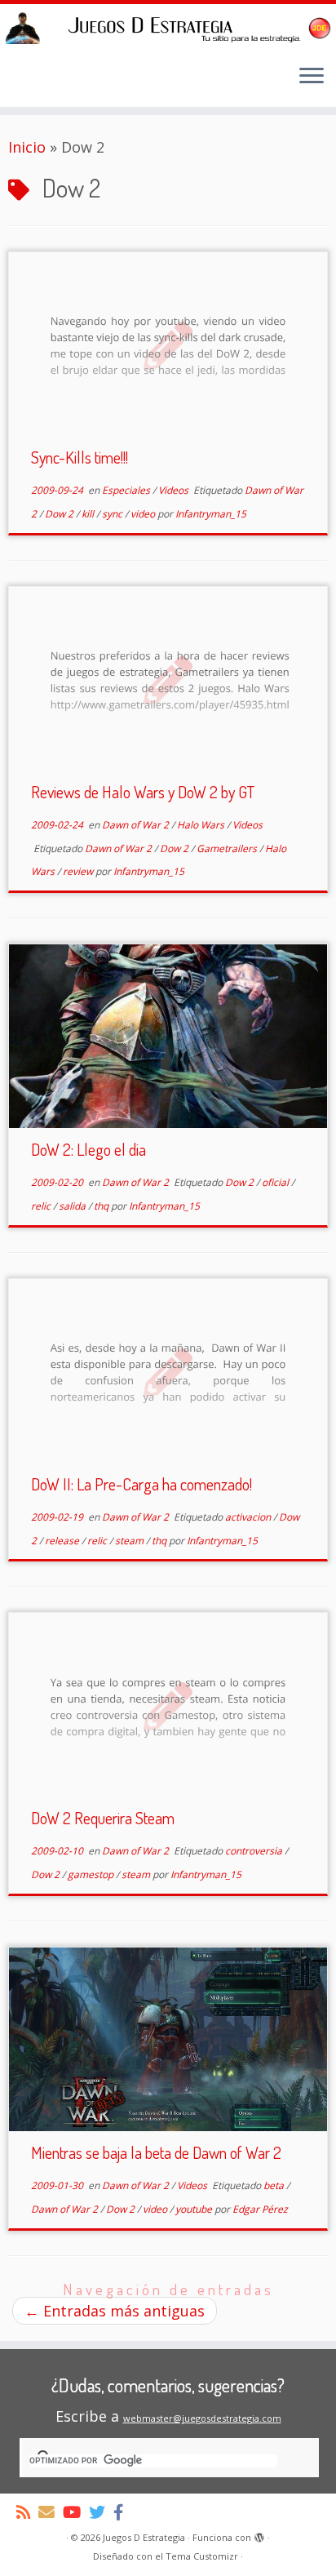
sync (113, 514)
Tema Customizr (202, 2556)
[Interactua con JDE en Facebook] (122, 2512)
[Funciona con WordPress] (259, 2534)
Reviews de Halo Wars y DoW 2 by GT (143, 792)
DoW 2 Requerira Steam (103, 1818)
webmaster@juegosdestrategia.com (202, 2418)
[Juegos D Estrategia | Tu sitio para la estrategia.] (168, 28)
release (63, 1541)
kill (89, 514)
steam (130, 1541)
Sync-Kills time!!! (80, 457)
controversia (255, 1851)
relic (42, 1206)
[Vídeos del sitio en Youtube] (76, 2512)
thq (102, 1206)
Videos (175, 490)
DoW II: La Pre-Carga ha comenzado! (141, 1484)
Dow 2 (60, 514)
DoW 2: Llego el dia (88, 1149)
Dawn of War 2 (137, 825)
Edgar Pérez (260, 2209)
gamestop (92, 1874)
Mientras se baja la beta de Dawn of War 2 (156, 2152)
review (79, 871)
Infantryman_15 (211, 514)
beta (275, 2185)
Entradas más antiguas (115, 2311)
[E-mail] (51, 2512)
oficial (276, 1182)
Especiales (127, 490)
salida (73, 1206)
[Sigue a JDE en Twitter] (101, 2512)
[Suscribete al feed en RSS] (27, 2512)
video (144, 514)
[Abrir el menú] (312, 78)
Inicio (27, 147)
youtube (195, 2209)
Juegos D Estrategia (144, 2537)
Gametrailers (228, 848)
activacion (249, 1517)
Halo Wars (202, 825)
